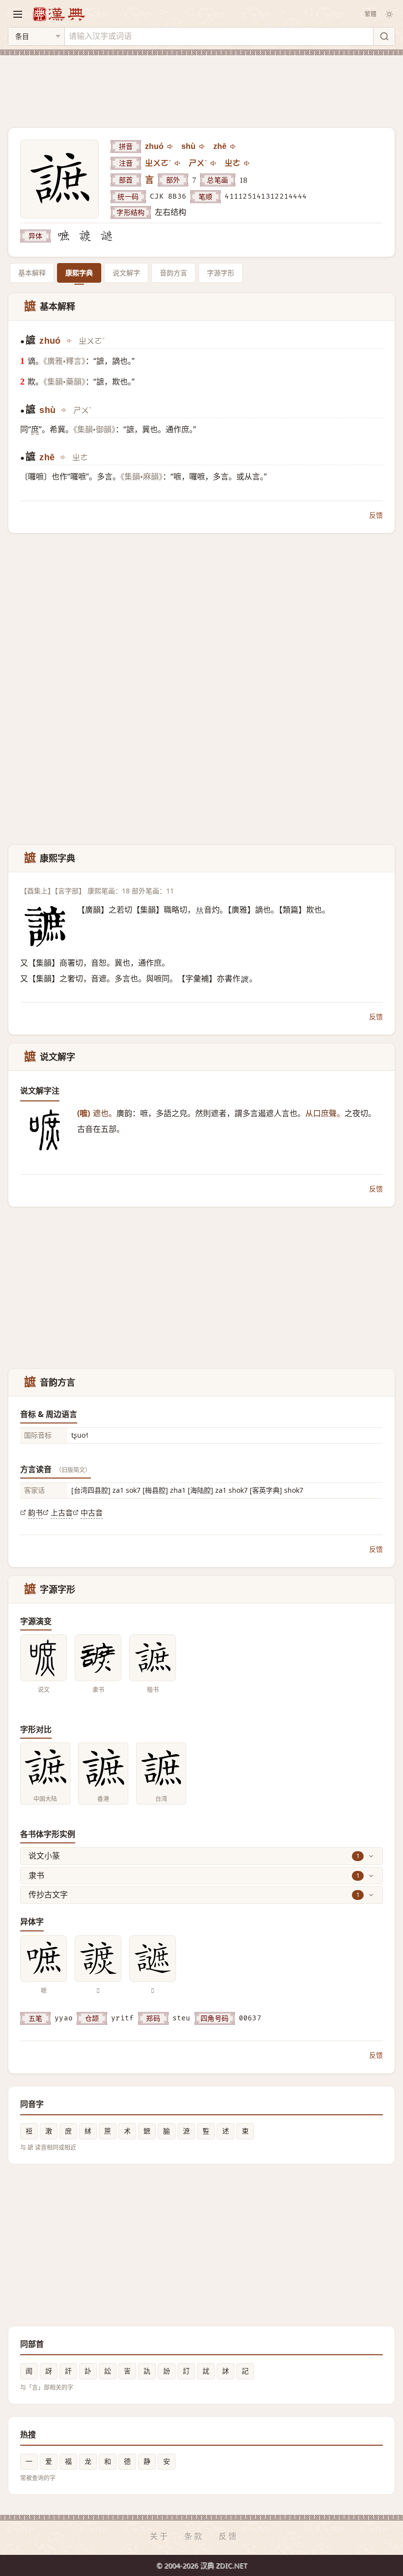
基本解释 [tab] (32, 273)
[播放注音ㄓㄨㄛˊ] (178, 163)
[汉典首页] (58, 14)
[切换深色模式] (389, 14)
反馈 (376, 515)
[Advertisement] (201, 86)
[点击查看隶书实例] (98, 1658)
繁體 (371, 14)
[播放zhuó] (171, 147)
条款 (194, 2536)
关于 (160, 2536)
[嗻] (63, 236)
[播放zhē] (233, 147)
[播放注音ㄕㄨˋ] (214, 163)
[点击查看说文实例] (43, 1658)
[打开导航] (18, 14)
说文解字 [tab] (126, 273)
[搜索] (384, 36)
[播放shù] (202, 147)
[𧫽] (85, 236)
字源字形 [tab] (221, 273)
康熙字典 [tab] (79, 273)
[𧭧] (107, 236)
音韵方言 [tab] (173, 273)
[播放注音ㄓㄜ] (247, 163)
